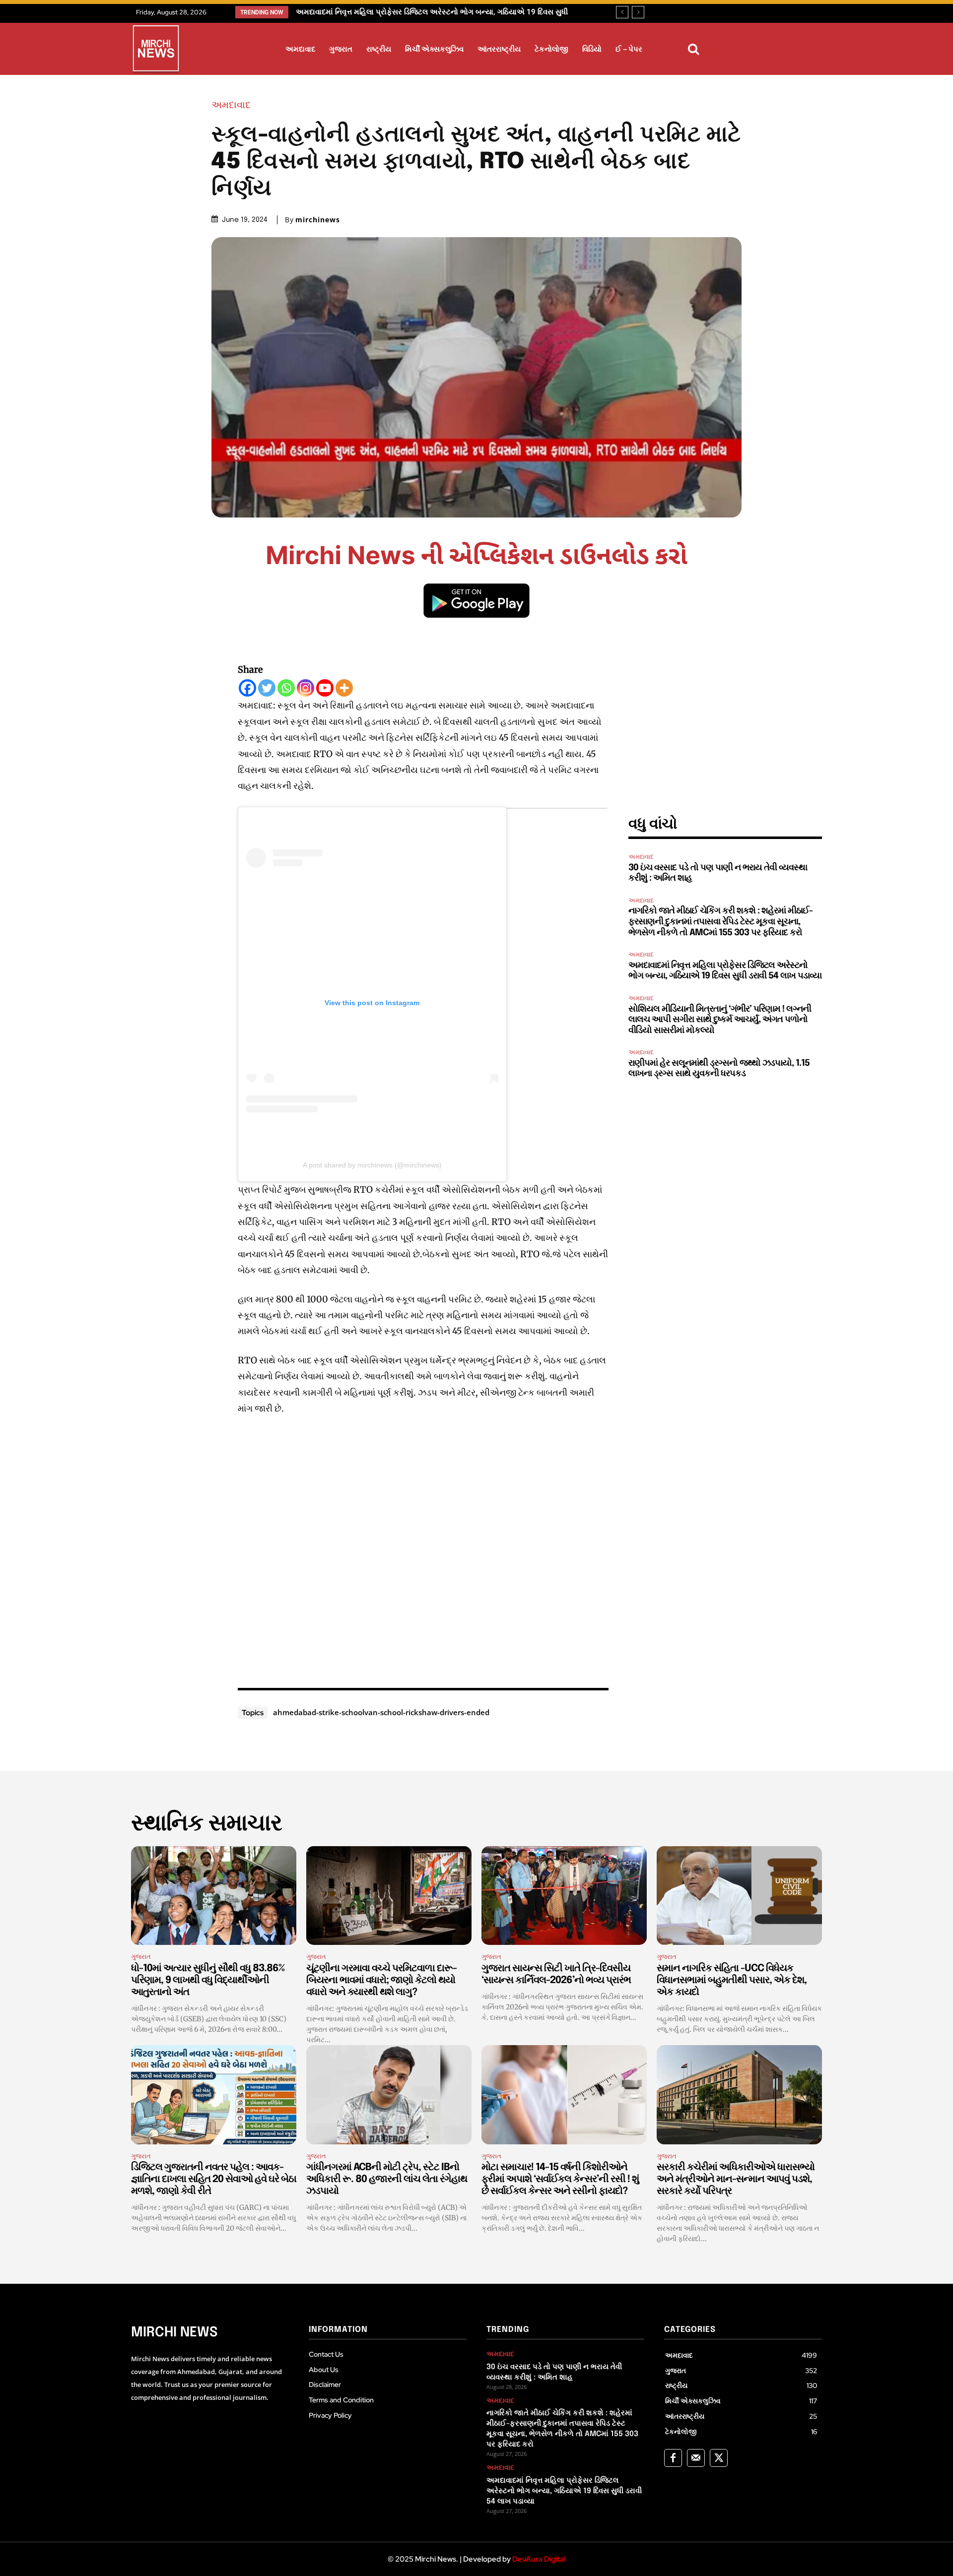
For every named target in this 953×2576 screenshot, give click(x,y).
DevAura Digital (539, 2559)
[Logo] (156, 50)
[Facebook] (247, 688)
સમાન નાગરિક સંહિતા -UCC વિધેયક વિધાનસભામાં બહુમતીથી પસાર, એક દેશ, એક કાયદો (732, 1980)
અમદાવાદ (231, 105)
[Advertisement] (423, 1549)
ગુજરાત (141, 1957)
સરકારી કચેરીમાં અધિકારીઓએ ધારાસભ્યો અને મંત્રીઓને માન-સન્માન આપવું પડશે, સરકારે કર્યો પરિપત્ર (736, 2179)
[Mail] (696, 2458)
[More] (344, 688)
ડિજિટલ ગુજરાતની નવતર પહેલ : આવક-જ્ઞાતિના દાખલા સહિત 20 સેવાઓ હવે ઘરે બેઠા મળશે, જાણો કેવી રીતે (214, 2179)
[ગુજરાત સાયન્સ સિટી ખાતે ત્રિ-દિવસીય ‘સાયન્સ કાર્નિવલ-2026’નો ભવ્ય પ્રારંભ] (564, 1896)
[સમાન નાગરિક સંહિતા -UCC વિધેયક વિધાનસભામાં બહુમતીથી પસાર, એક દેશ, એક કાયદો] (739, 1896)
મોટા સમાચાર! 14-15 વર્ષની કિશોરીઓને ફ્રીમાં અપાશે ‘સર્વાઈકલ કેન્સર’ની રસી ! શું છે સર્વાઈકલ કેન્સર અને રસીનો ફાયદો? (560, 2179)
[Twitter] (267, 688)
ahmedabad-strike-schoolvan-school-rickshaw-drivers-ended (381, 1712)
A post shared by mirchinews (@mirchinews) (372, 1165)
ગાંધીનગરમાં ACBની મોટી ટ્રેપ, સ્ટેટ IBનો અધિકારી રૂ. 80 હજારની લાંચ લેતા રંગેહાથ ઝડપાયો (387, 2179)
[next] (638, 12)
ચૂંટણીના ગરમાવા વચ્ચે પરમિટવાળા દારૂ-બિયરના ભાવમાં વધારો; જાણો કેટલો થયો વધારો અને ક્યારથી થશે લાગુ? (381, 1980)
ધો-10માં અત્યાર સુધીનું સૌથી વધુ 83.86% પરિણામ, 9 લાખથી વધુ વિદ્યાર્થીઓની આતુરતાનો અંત (208, 1980)
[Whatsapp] (286, 688)
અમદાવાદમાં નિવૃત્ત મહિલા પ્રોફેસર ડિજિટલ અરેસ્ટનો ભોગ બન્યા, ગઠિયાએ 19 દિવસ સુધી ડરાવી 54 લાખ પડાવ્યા (564, 2491)
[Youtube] (325, 688)
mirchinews (318, 220)
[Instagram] (306, 688)
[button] (693, 49)
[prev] (622, 12)
